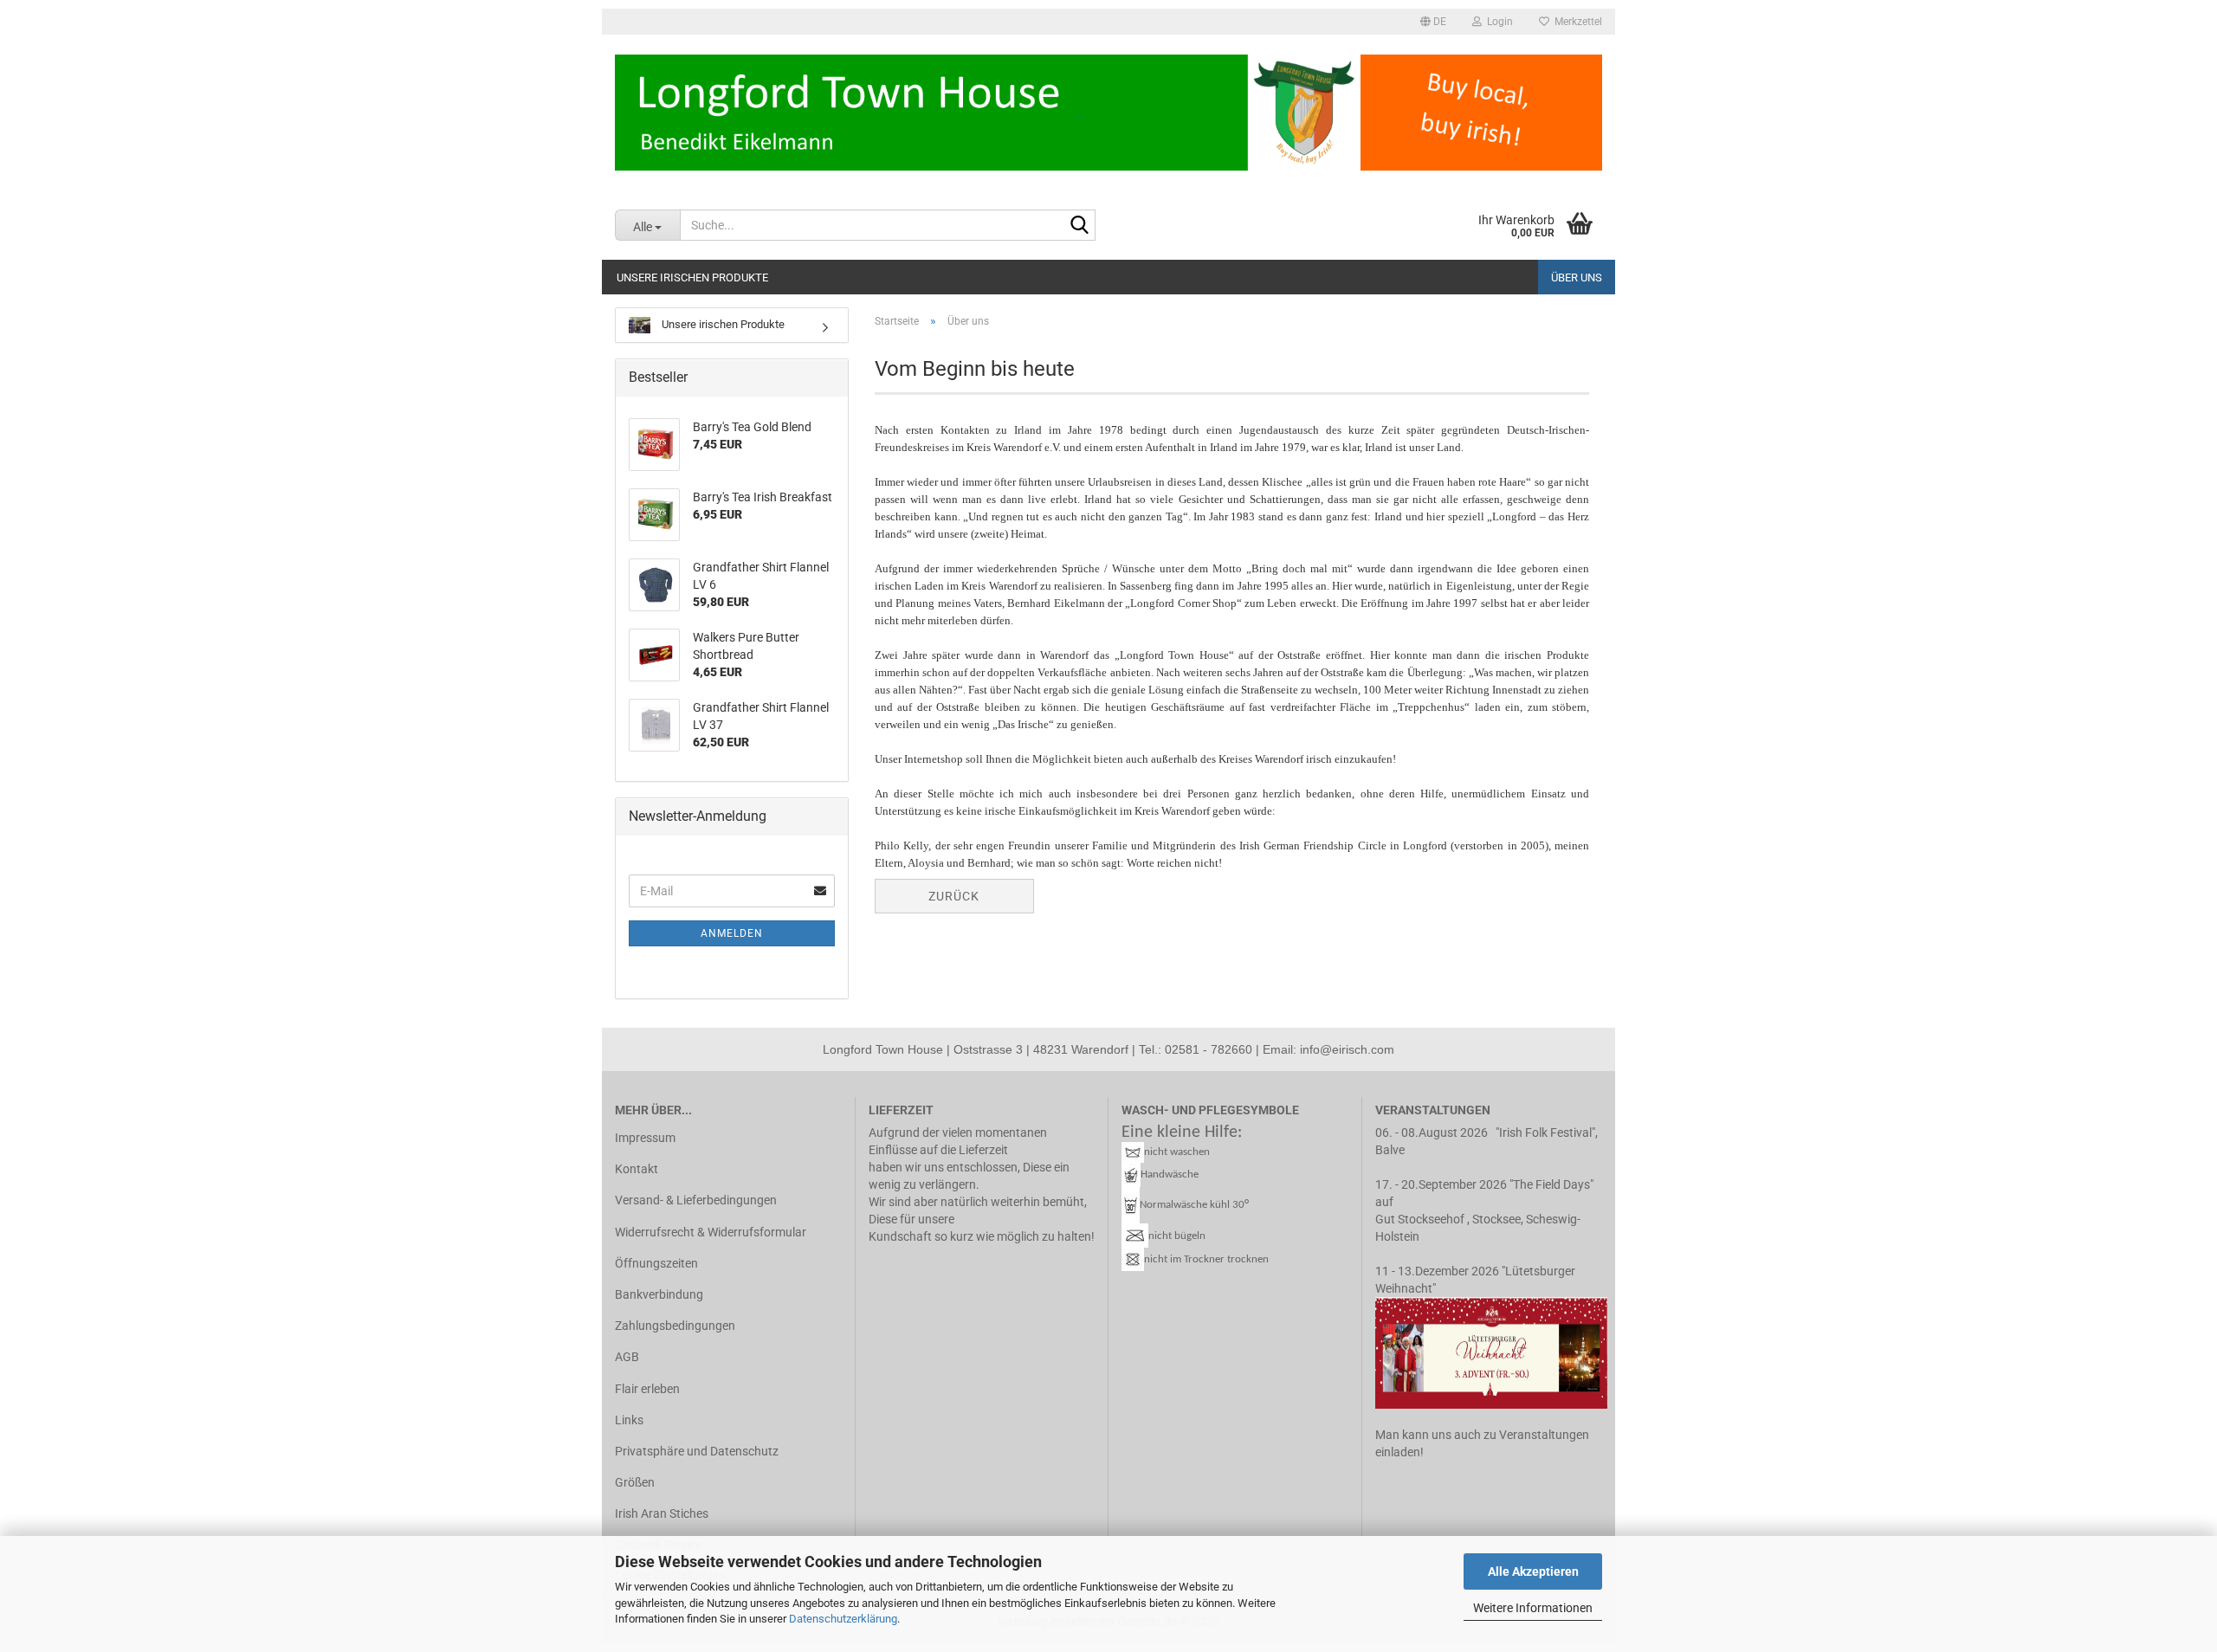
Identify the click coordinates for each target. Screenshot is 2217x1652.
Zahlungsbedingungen (675, 1326)
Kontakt (637, 1169)
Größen (635, 1482)
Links (629, 1420)
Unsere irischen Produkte (692, 277)
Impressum (645, 1138)
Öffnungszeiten (656, 1263)
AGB (627, 1357)
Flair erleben (647, 1389)
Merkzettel (1576, 22)
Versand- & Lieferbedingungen (696, 1200)
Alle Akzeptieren (1533, 1571)
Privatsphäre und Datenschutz (697, 1451)
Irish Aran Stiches (662, 1513)
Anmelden (732, 933)
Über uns (1577, 277)
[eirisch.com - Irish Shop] (1108, 113)
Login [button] (1497, 22)
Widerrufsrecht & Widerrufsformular (711, 1232)
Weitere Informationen (1533, 1608)
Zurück (954, 896)
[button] (1433, 22)
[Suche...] (1079, 226)
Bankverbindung (659, 1294)
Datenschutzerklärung (843, 1619)
